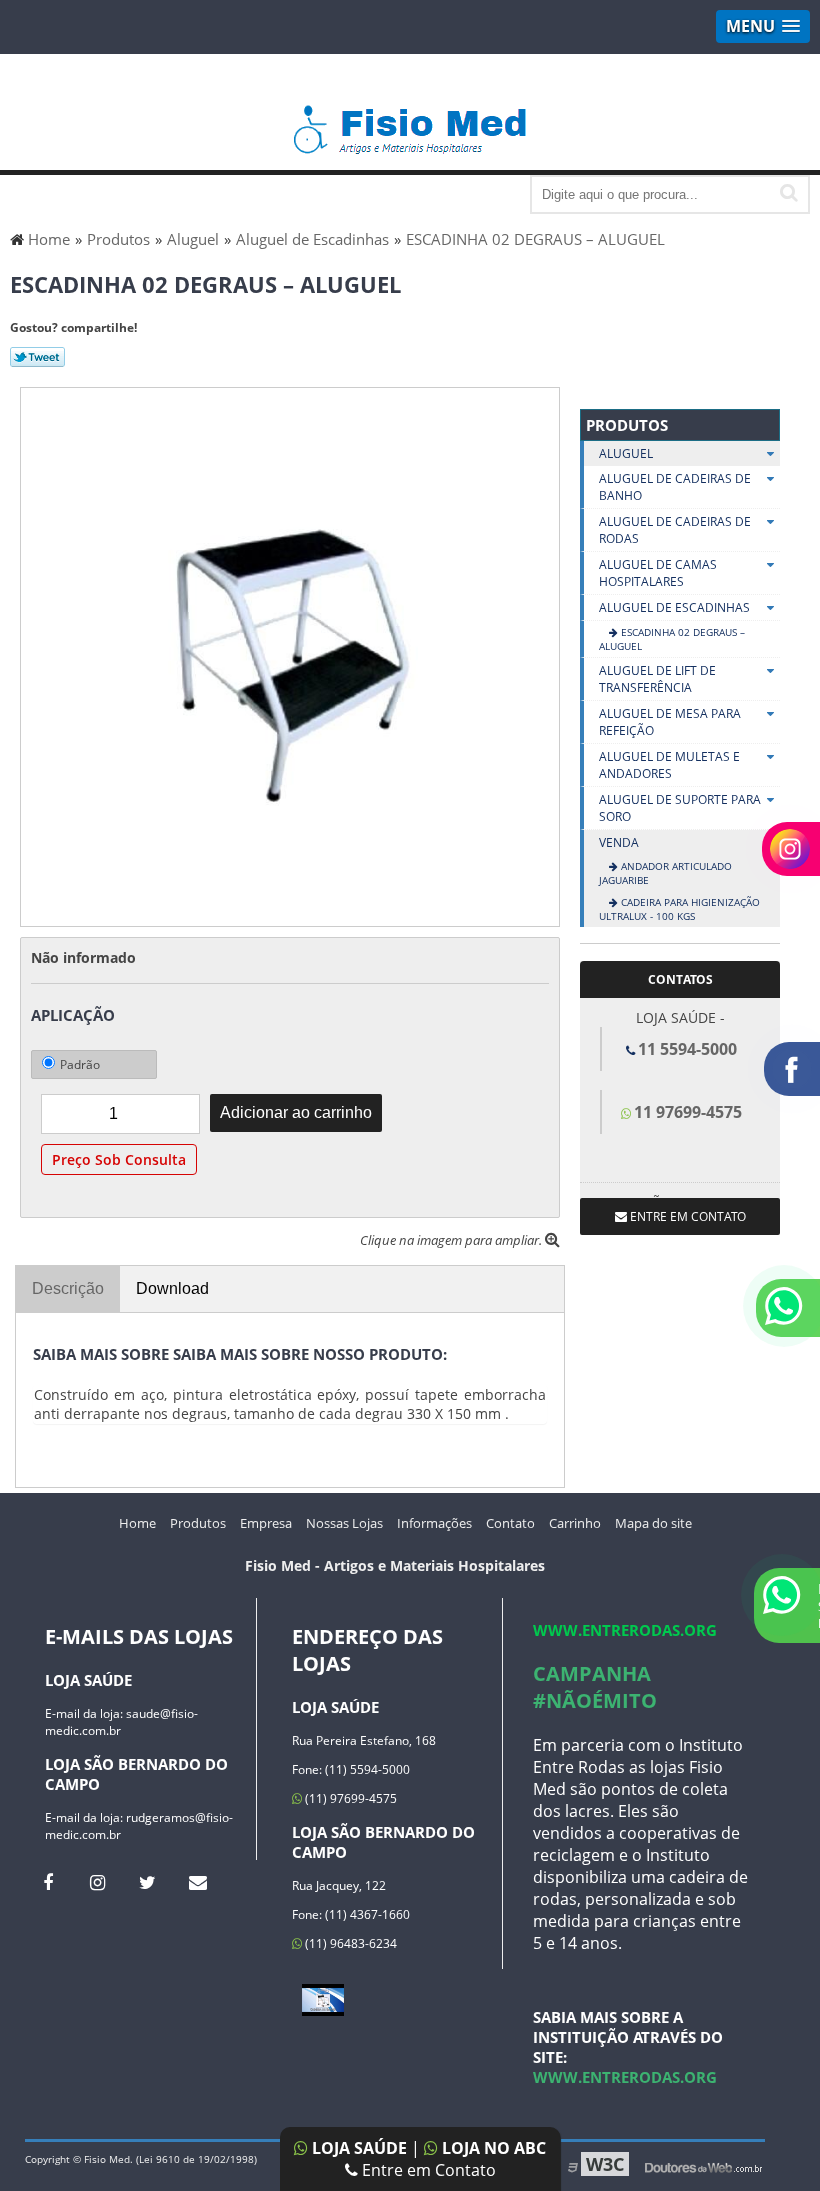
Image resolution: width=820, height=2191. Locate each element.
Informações (434, 1523)
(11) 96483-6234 (349, 1943)
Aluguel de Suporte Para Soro (680, 808)
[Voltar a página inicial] (410, 120)
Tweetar (37, 357)
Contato (510, 1523)
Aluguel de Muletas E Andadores (669, 765)
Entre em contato (686, 1216)
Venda (619, 842)
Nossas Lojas (344, 1523)
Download (172, 1288)
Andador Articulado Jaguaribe (665, 873)
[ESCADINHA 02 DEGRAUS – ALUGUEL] (290, 655)
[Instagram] (97, 1882)
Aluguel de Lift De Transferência (657, 679)
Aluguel (626, 453)
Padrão (80, 1064)
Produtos (627, 425)
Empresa (266, 1523)
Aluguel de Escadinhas (674, 607)
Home (137, 1523)
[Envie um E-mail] (197, 1882)
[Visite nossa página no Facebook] (47, 1882)
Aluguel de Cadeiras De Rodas (675, 530)
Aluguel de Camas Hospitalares (658, 573)
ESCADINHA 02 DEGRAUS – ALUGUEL (672, 639)
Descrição (68, 1288)
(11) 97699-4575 (349, 1798)
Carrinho (575, 1523)
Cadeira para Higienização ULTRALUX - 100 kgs (679, 909)
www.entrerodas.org (625, 1630)
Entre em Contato (427, 2170)
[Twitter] (147, 1882)
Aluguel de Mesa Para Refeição (670, 722)
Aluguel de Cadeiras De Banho (675, 487)
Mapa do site (653, 1523)
